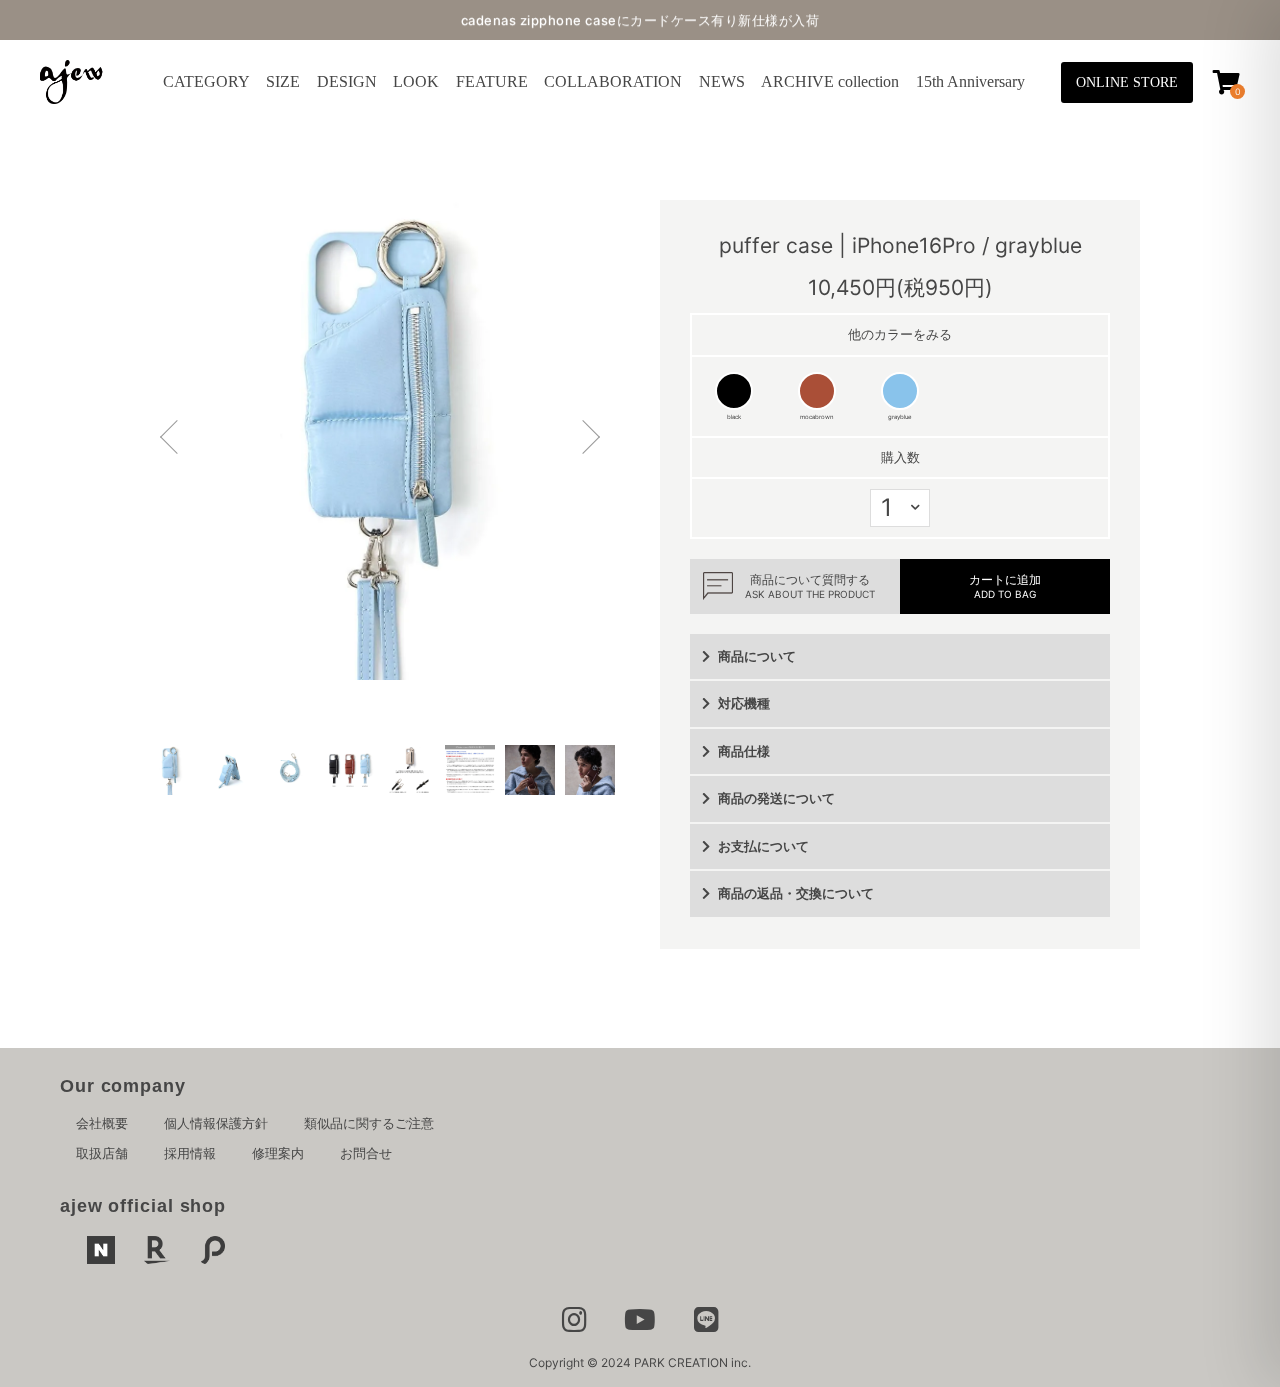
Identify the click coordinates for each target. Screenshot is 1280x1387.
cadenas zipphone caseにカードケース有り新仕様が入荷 (640, 20)
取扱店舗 (102, 1153)
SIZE (283, 81)
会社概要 (102, 1123)
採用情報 (190, 1153)
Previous (175, 440)
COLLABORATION (613, 81)
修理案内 (278, 1153)
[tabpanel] (380, 440)
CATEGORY (206, 81)
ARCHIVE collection (830, 81)
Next (585, 440)
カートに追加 (1005, 586)
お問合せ (366, 1153)
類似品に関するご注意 (369, 1123)
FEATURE (492, 81)
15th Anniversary (970, 81)
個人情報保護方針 (216, 1123)
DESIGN (347, 81)
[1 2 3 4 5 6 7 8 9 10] (900, 507)
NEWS (722, 81)
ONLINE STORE (1127, 82)
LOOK (416, 81)
